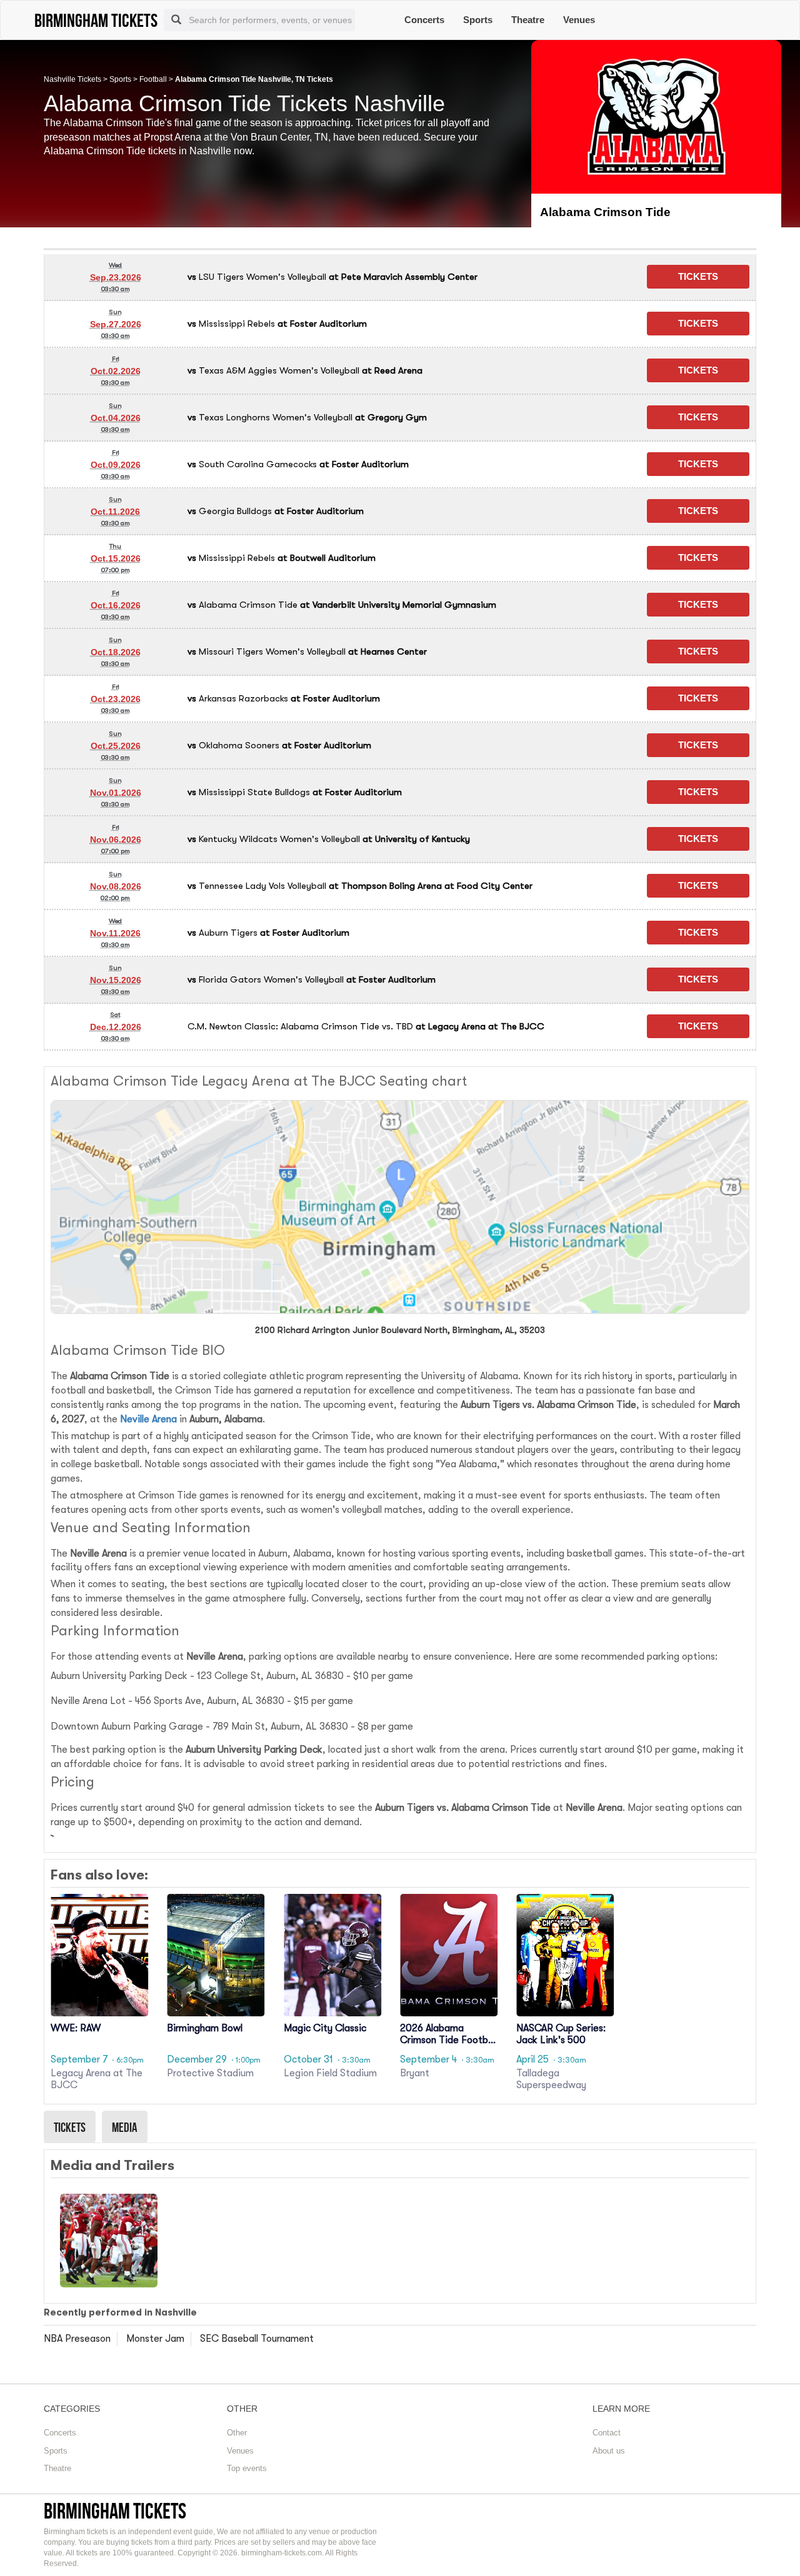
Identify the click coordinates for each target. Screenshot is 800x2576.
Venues (579, 20)
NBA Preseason (77, 2339)
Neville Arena (148, 1419)
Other (237, 2433)
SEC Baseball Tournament (257, 2339)
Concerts (424, 20)
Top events (247, 2468)
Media (125, 2127)
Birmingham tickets (115, 2511)
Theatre (528, 20)
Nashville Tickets (72, 79)
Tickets (70, 2127)
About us (609, 2451)
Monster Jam (155, 2339)
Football (153, 79)
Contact (607, 2433)
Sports (478, 20)
